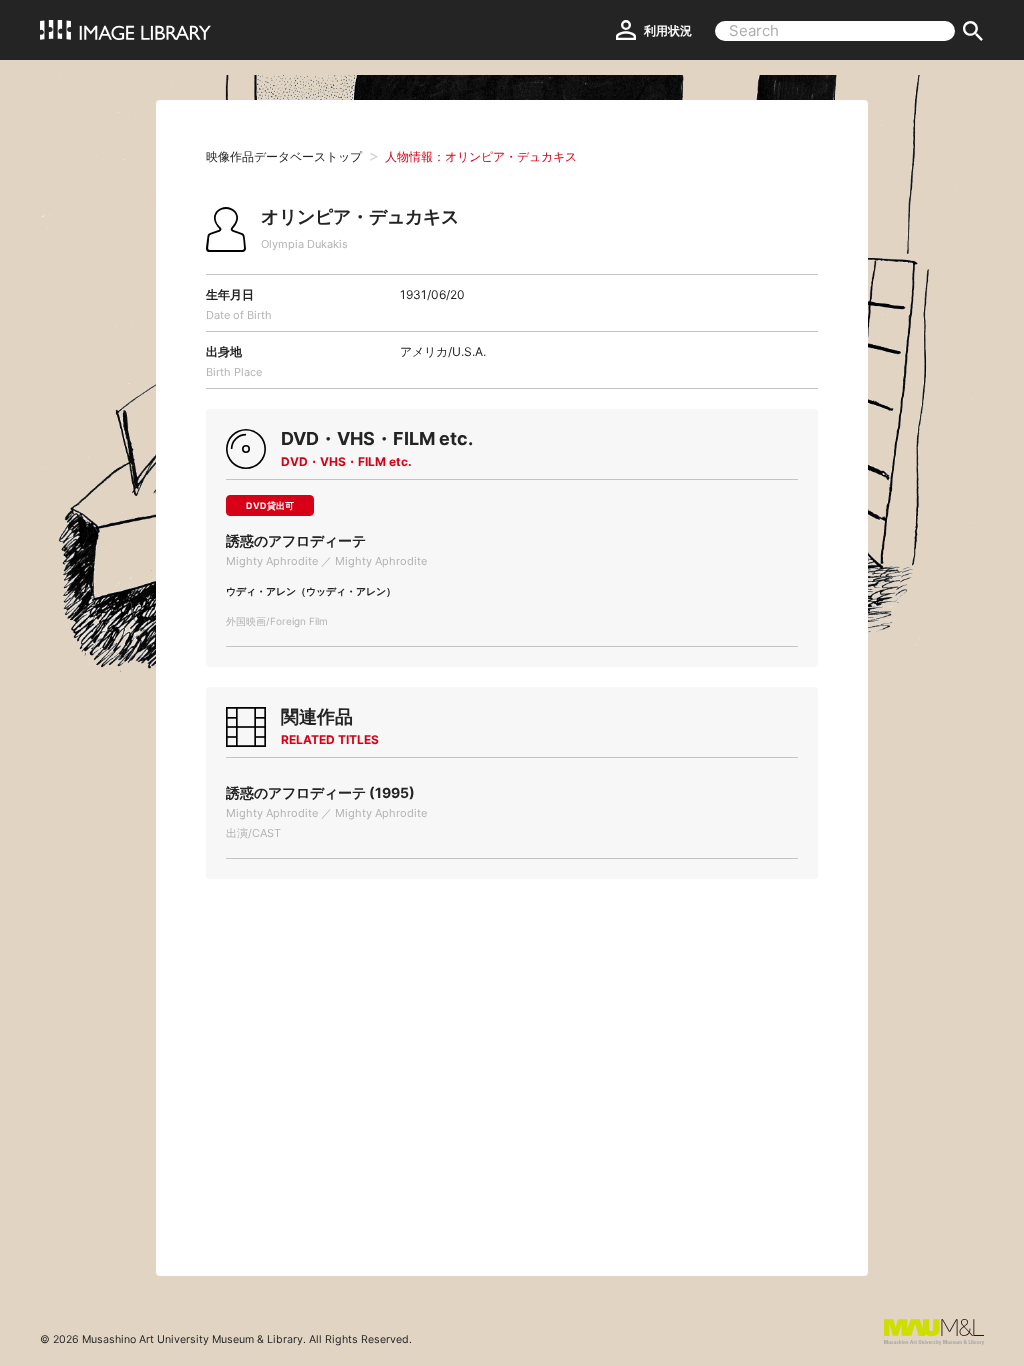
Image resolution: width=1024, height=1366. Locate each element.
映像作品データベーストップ (284, 156)
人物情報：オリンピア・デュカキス (481, 156)
